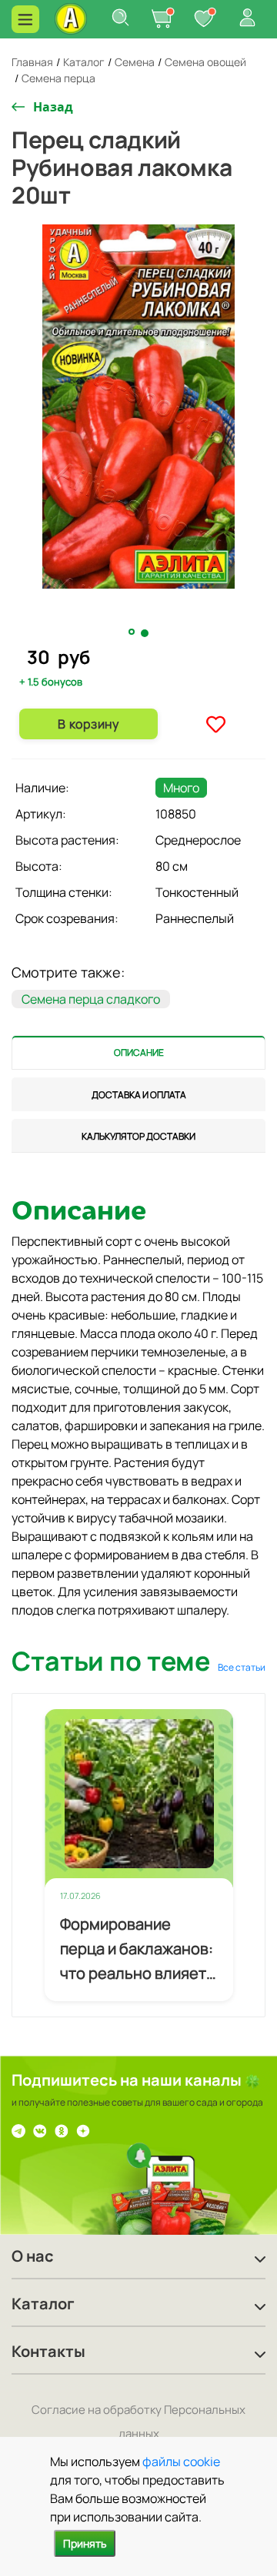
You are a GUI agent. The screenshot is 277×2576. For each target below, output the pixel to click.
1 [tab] (133, 632)
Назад (53, 107)
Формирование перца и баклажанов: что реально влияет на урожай (137, 1950)
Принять (85, 2543)
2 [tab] (145, 633)
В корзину (88, 724)
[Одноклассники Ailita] (62, 2130)
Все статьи (242, 1667)
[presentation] (138, 1052)
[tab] (138, 1052)
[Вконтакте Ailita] (40, 2130)
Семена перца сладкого (91, 999)
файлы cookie (181, 2461)
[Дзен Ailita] (83, 2130)
